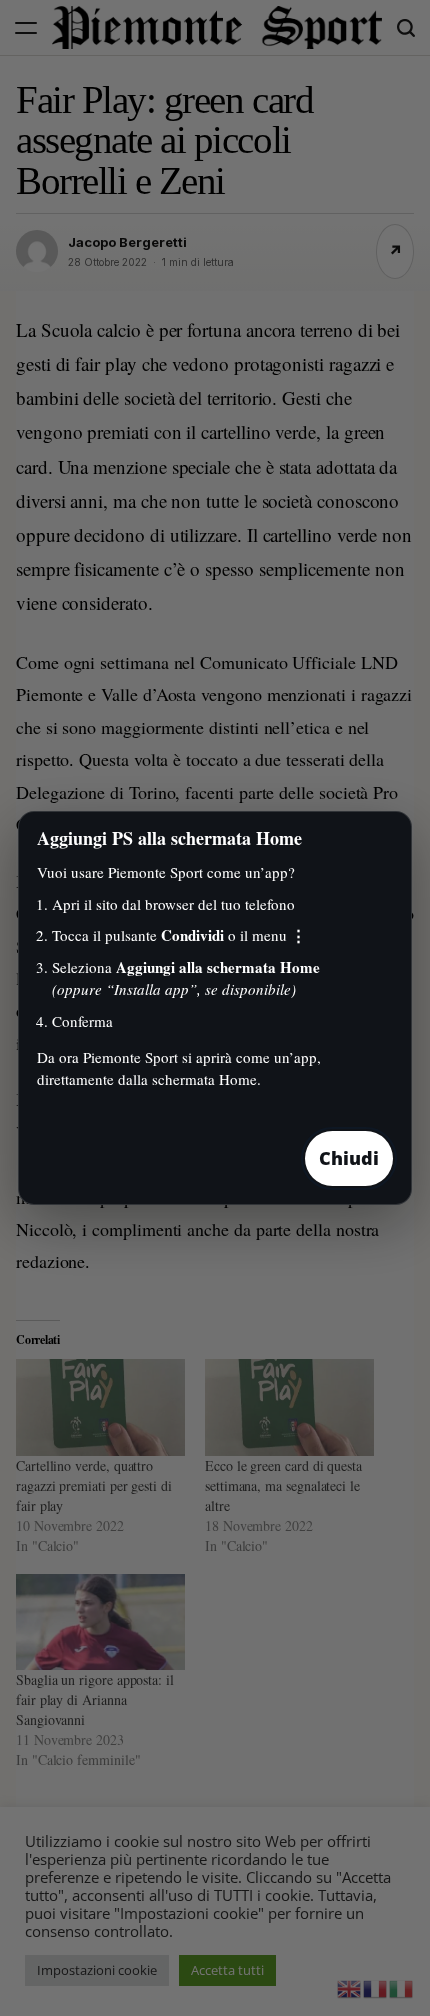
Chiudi (349, 1158)
